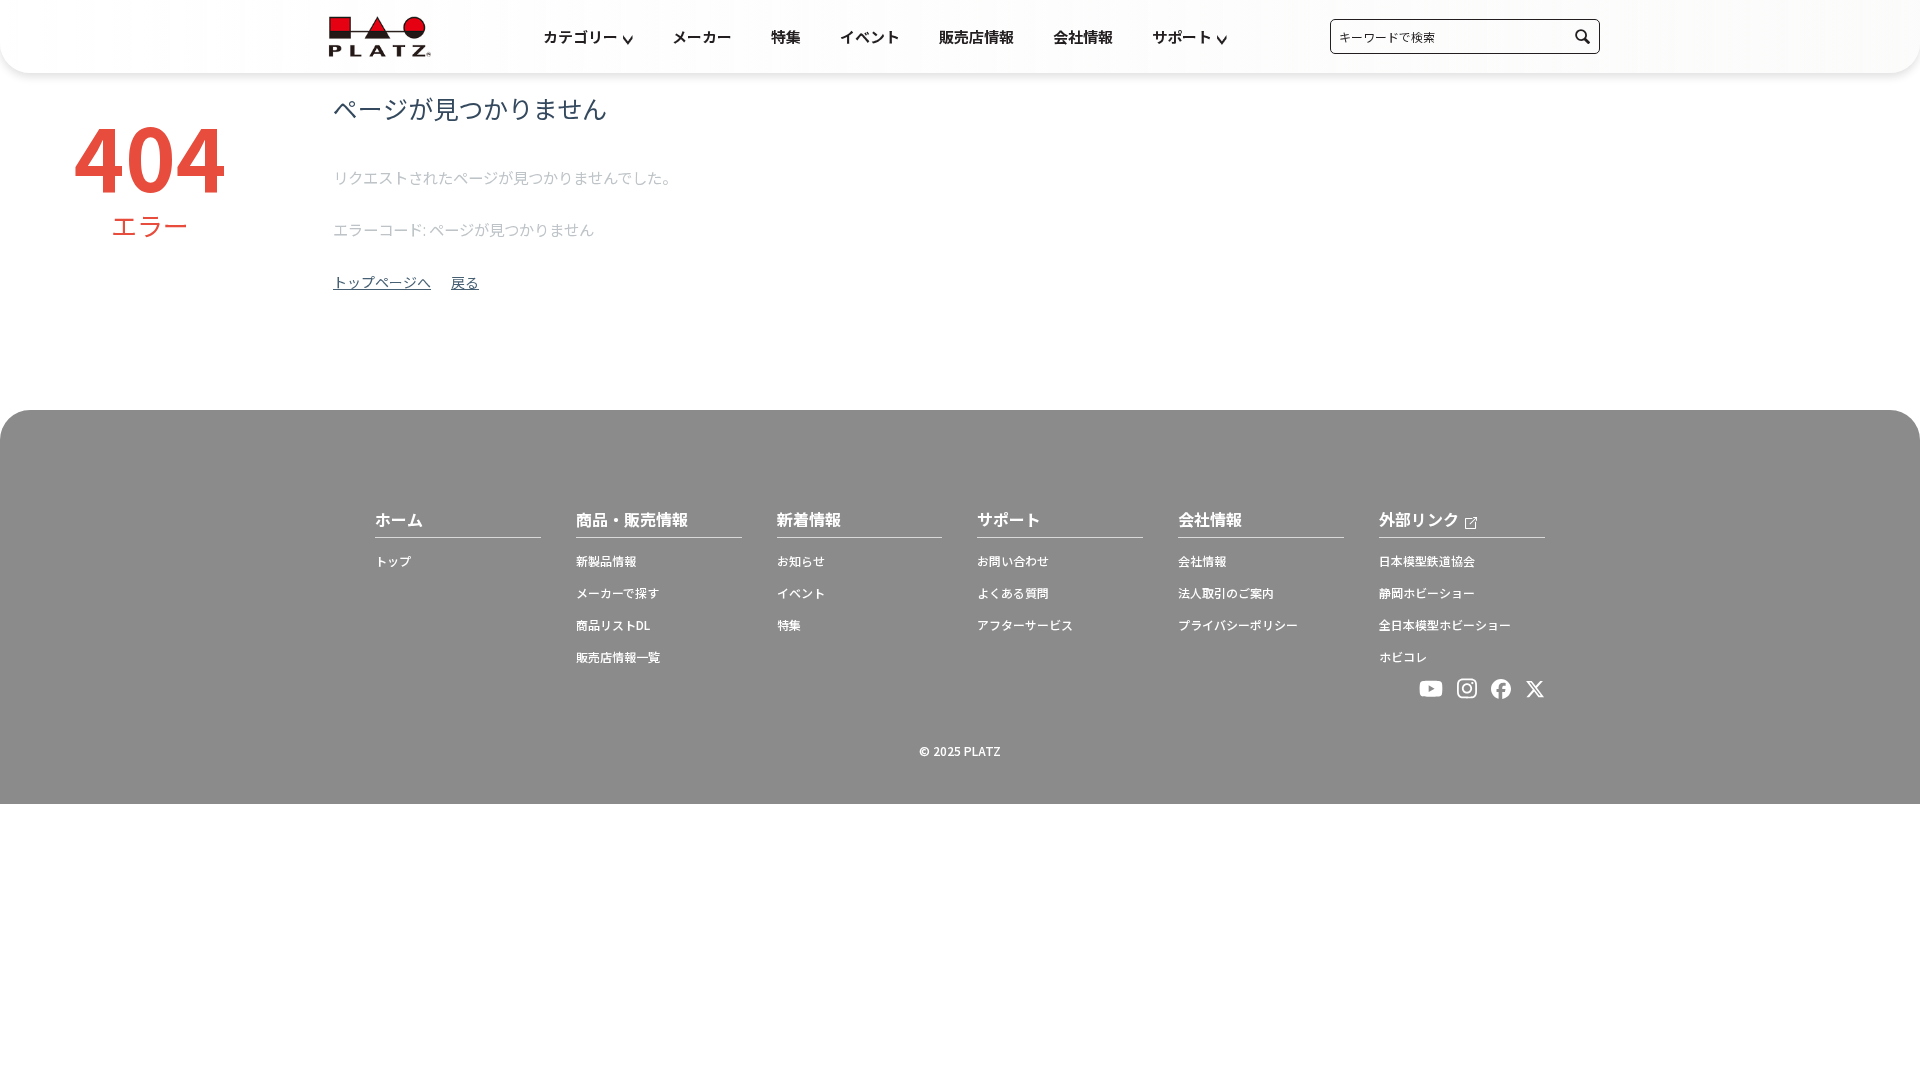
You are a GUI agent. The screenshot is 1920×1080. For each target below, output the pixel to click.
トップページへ (382, 282)
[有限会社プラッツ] (380, 34)
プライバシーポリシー (1238, 625)
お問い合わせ (1013, 561)
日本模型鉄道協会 (1427, 561)
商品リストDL (613, 625)
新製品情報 (606, 561)
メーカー (702, 36)
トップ (393, 561)
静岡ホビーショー (1427, 593)
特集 (786, 36)
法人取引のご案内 (1226, 593)
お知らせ (801, 561)
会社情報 (1083, 36)
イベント (870, 36)
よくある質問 (1013, 593)
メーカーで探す (617, 593)
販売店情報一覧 (618, 657)
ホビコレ (1403, 657)
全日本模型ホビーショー (1445, 625)
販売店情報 (976, 36)
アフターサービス (1025, 625)
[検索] (1582, 36)
